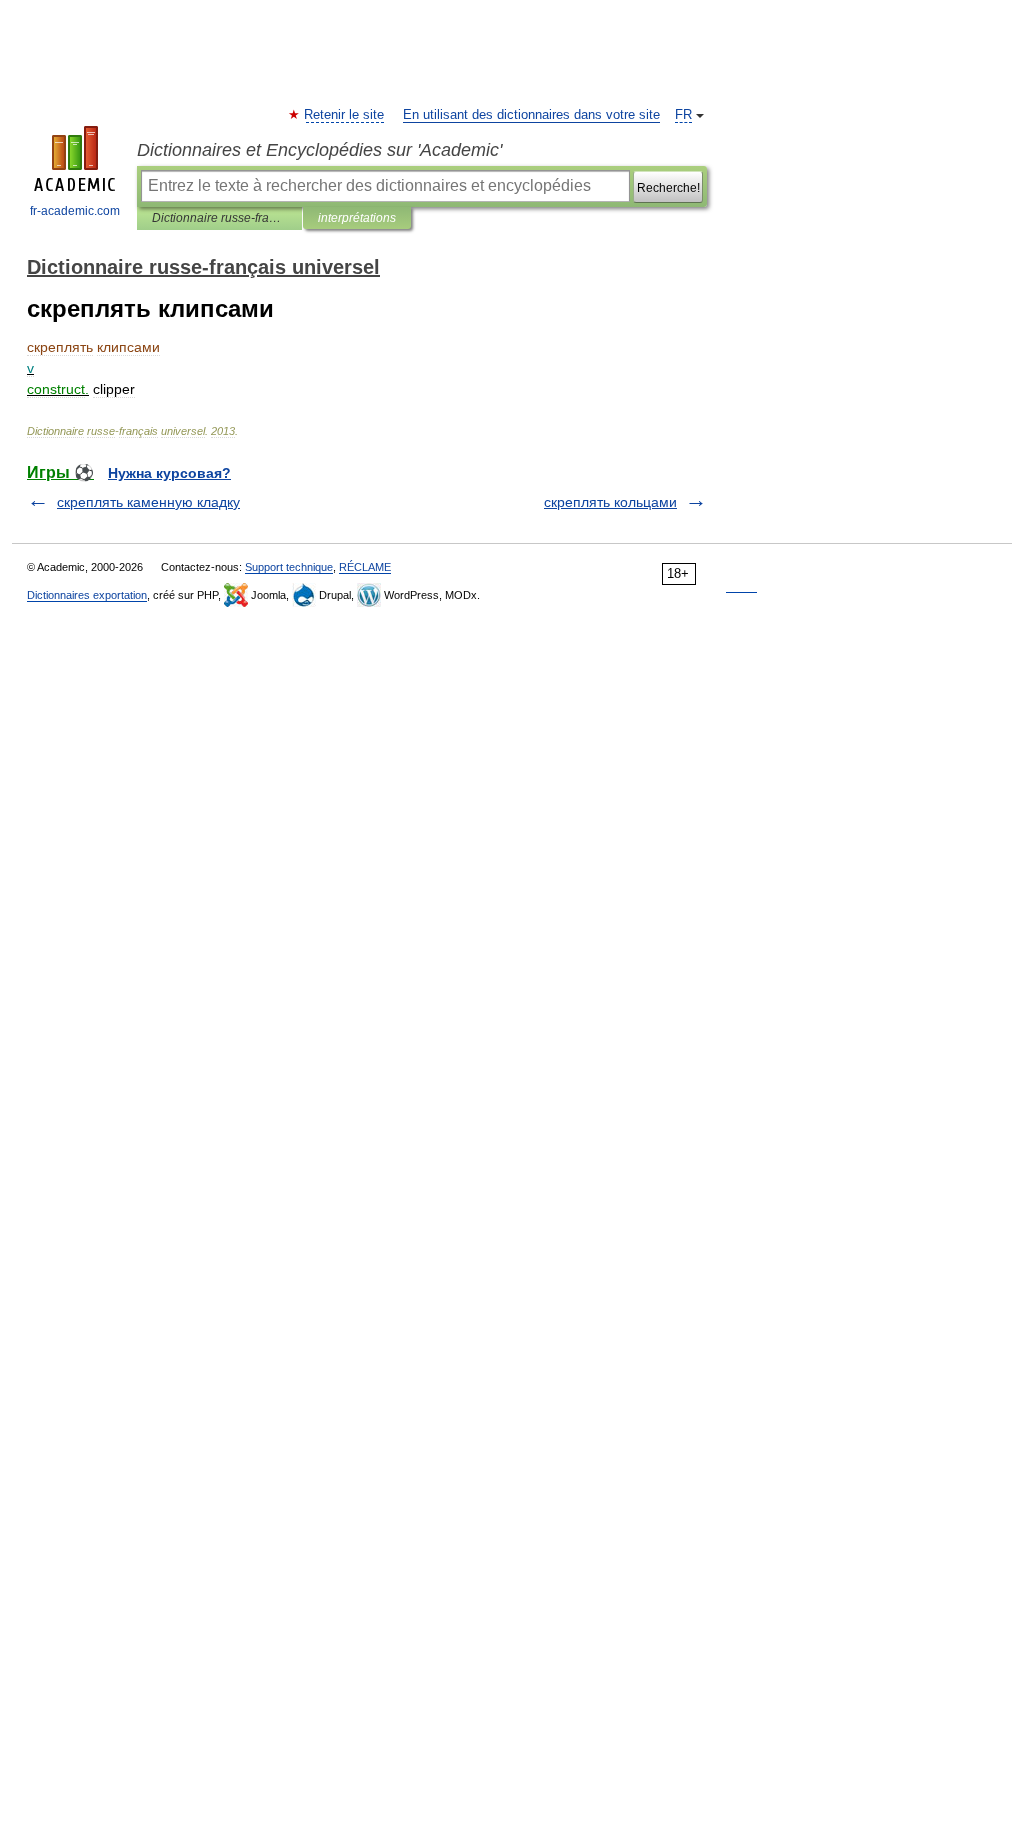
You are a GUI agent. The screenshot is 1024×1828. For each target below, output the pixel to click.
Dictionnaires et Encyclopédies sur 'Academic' (319, 150)
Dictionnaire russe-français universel (219, 218)
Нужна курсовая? (169, 473)
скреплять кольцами (610, 502)
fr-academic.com (75, 211)
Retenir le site (345, 115)
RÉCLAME (365, 567)
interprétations (357, 218)
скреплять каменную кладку (148, 502)
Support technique (289, 567)
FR (683, 115)
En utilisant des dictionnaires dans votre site (531, 115)
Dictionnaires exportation (87, 595)
